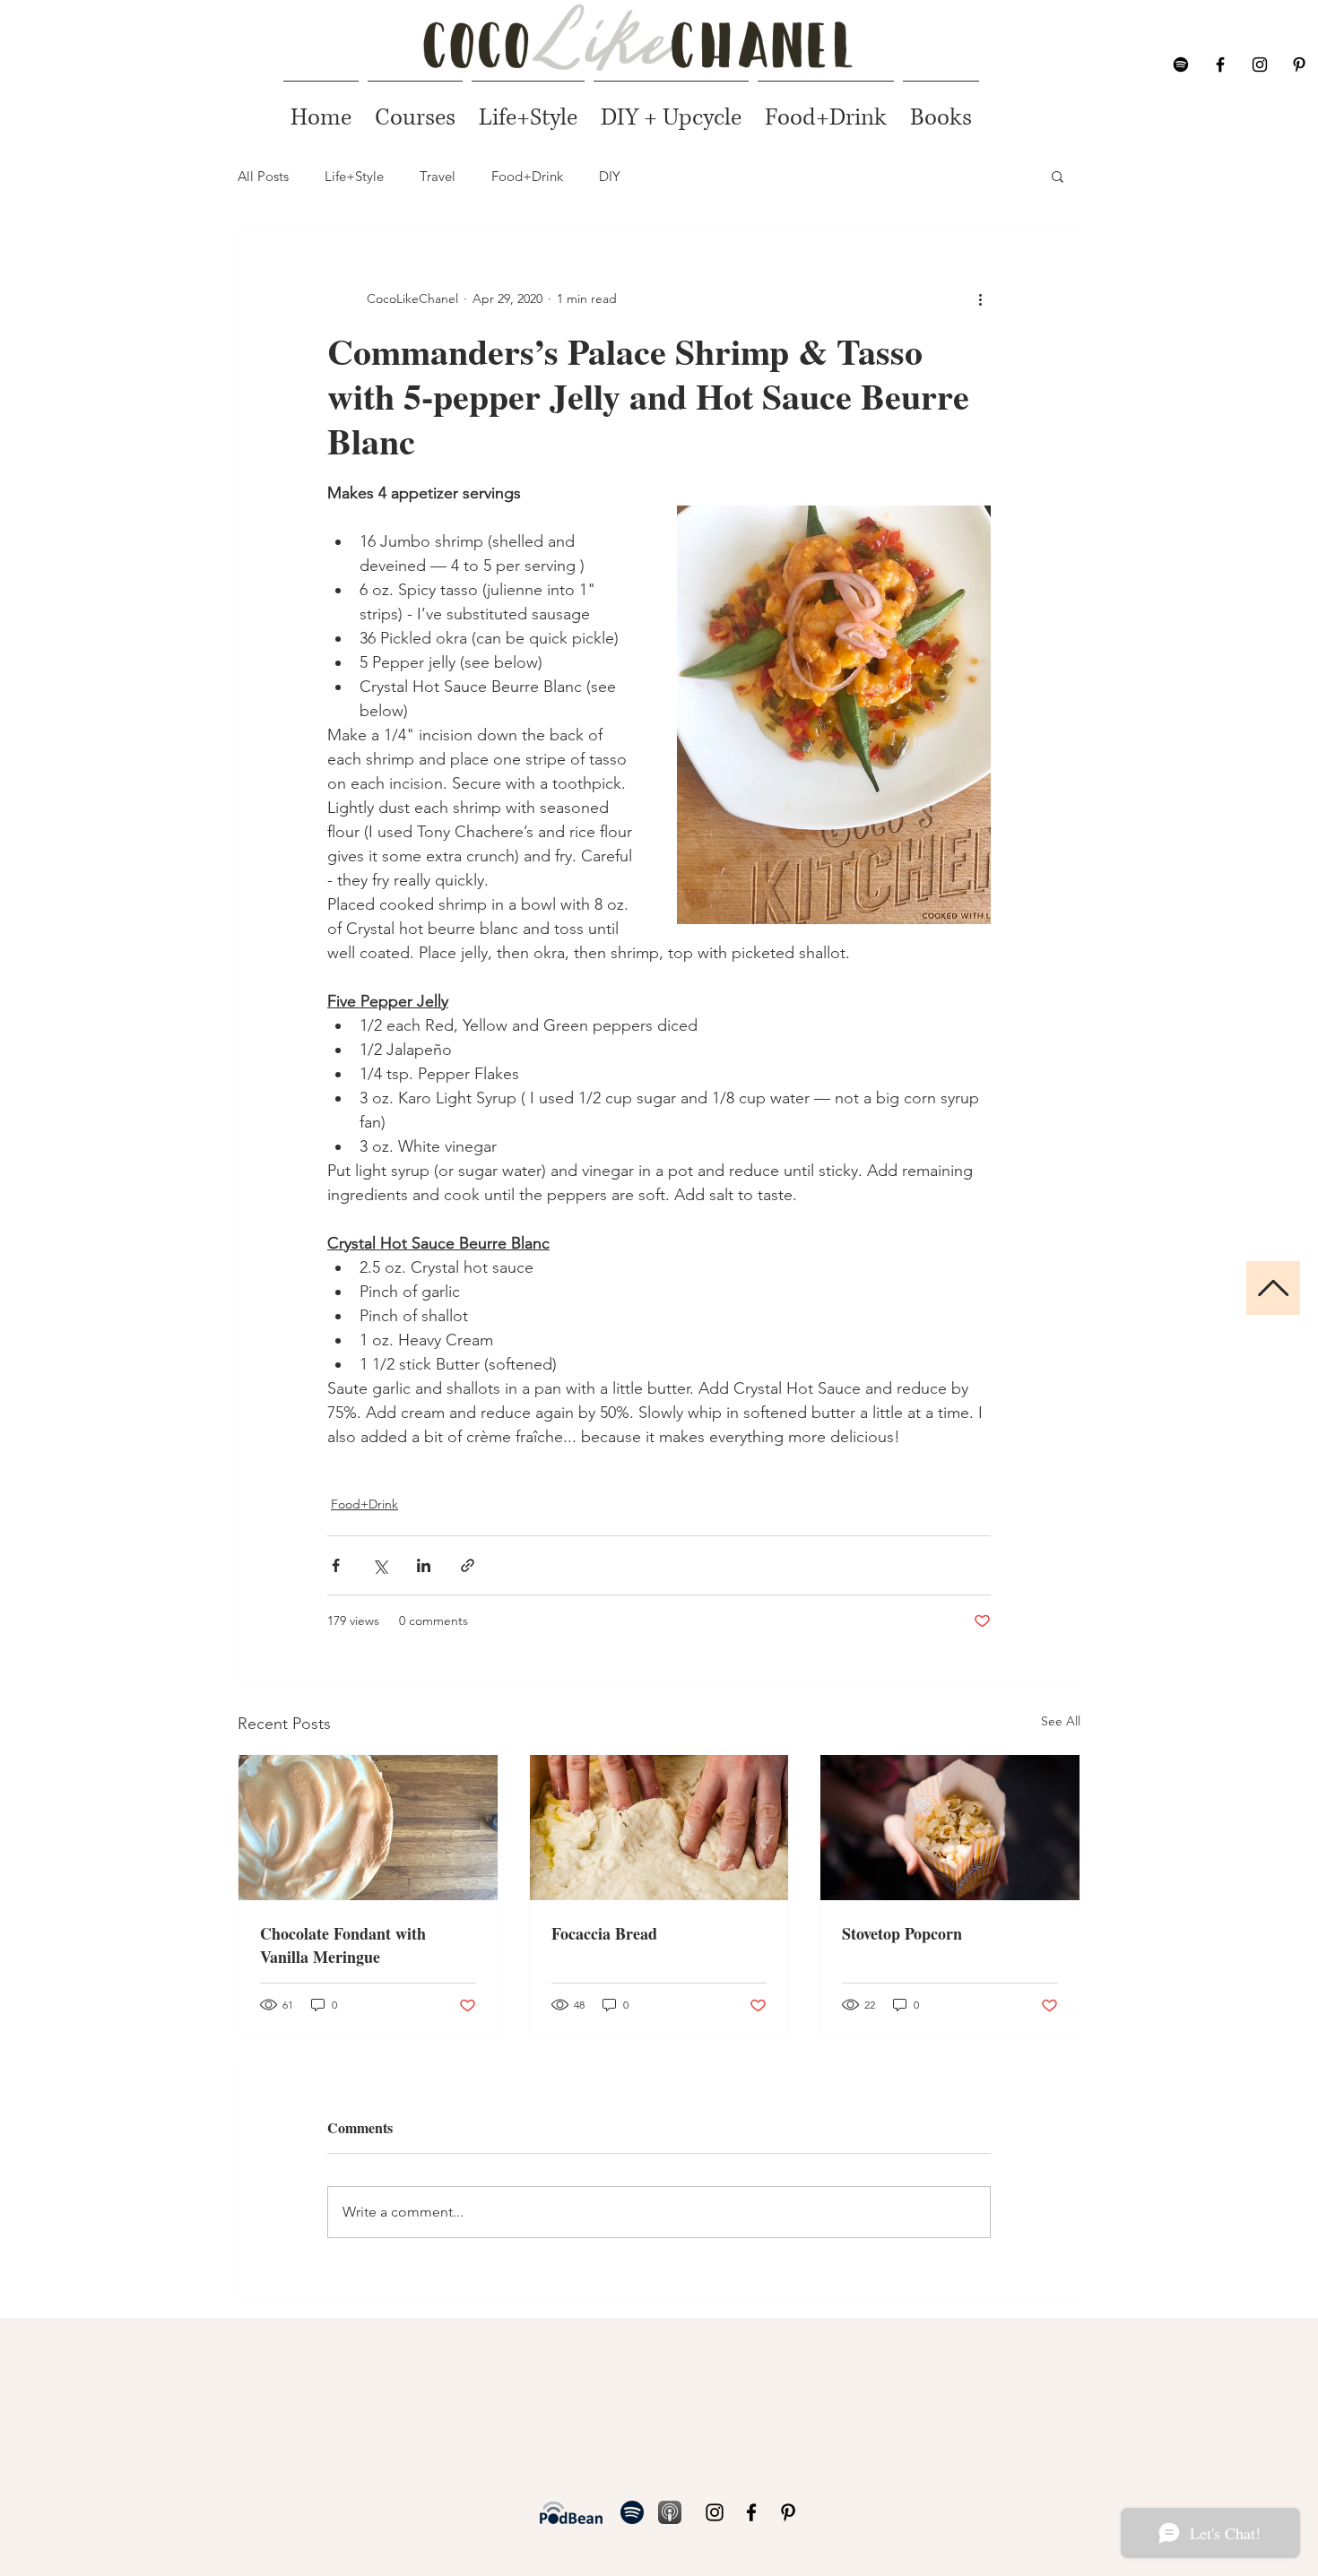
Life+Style (354, 176)
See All (1061, 1721)
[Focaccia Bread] (659, 1828)
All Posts (263, 176)
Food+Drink (527, 176)
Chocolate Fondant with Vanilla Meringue (343, 1945)
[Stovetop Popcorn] (950, 1828)
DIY (610, 176)
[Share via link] (468, 1565)
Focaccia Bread (604, 1933)
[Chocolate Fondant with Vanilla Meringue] (368, 1828)
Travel (438, 176)
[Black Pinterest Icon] (1299, 65)
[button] (1058, 176)
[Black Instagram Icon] (1260, 65)
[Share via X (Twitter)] (380, 1565)
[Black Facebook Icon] (1220, 65)
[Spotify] (1181, 65)
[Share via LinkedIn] (424, 1565)
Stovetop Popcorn (902, 1933)
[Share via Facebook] (336, 1565)
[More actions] (980, 298)
